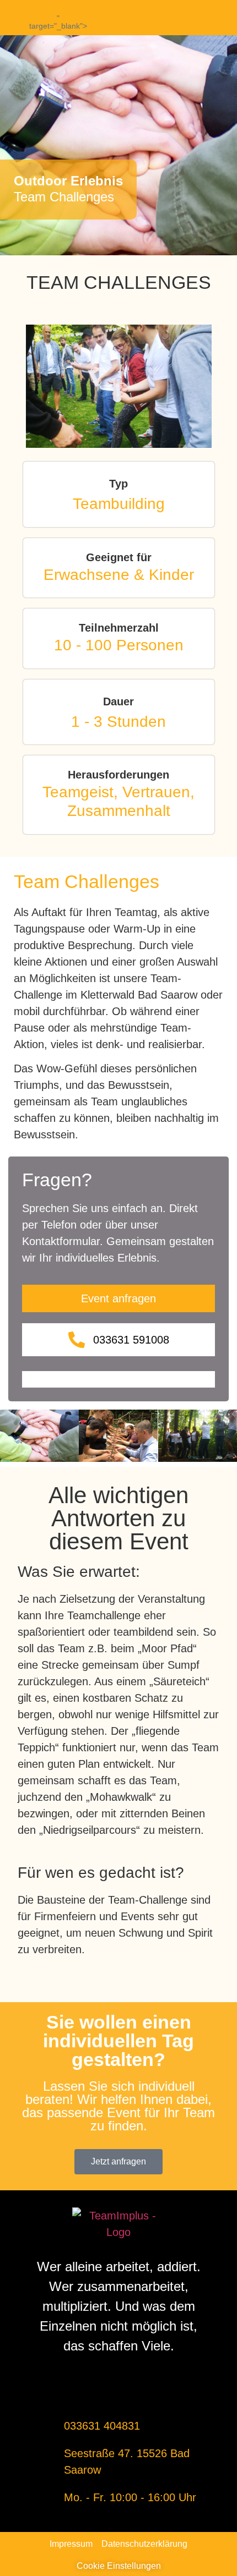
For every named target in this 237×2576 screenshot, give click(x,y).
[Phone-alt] (24, 17)
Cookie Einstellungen (119, 2566)
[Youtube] (213, 18)
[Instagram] (195, 18)
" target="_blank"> (58, 22)
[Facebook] (176, 18)
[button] (11, 1438)
